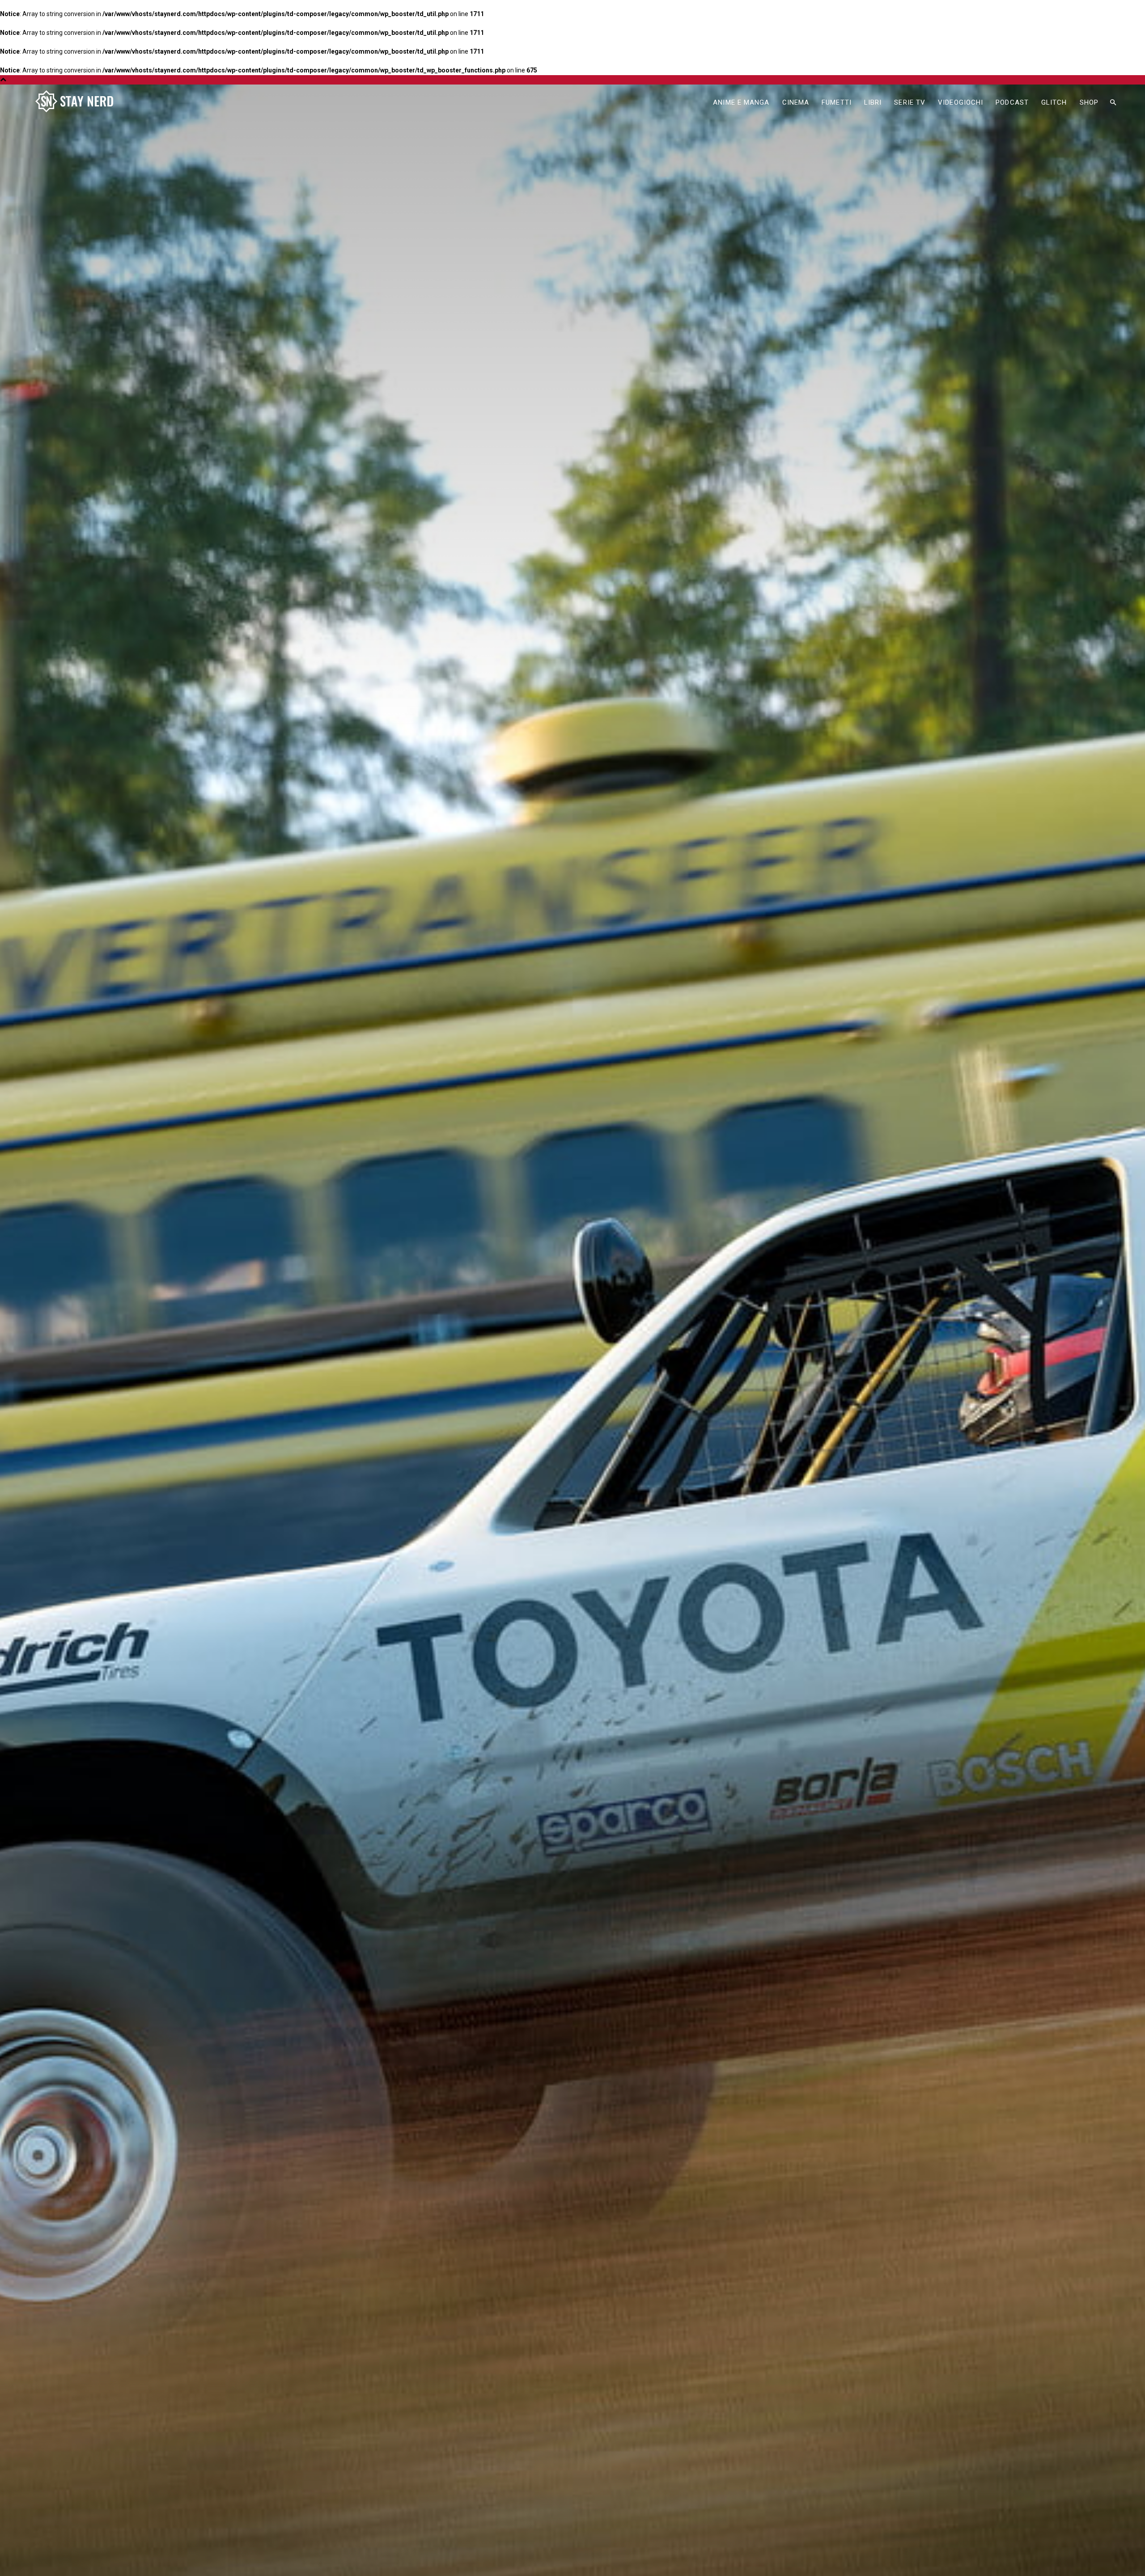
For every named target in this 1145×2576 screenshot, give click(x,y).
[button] (1113, 103)
